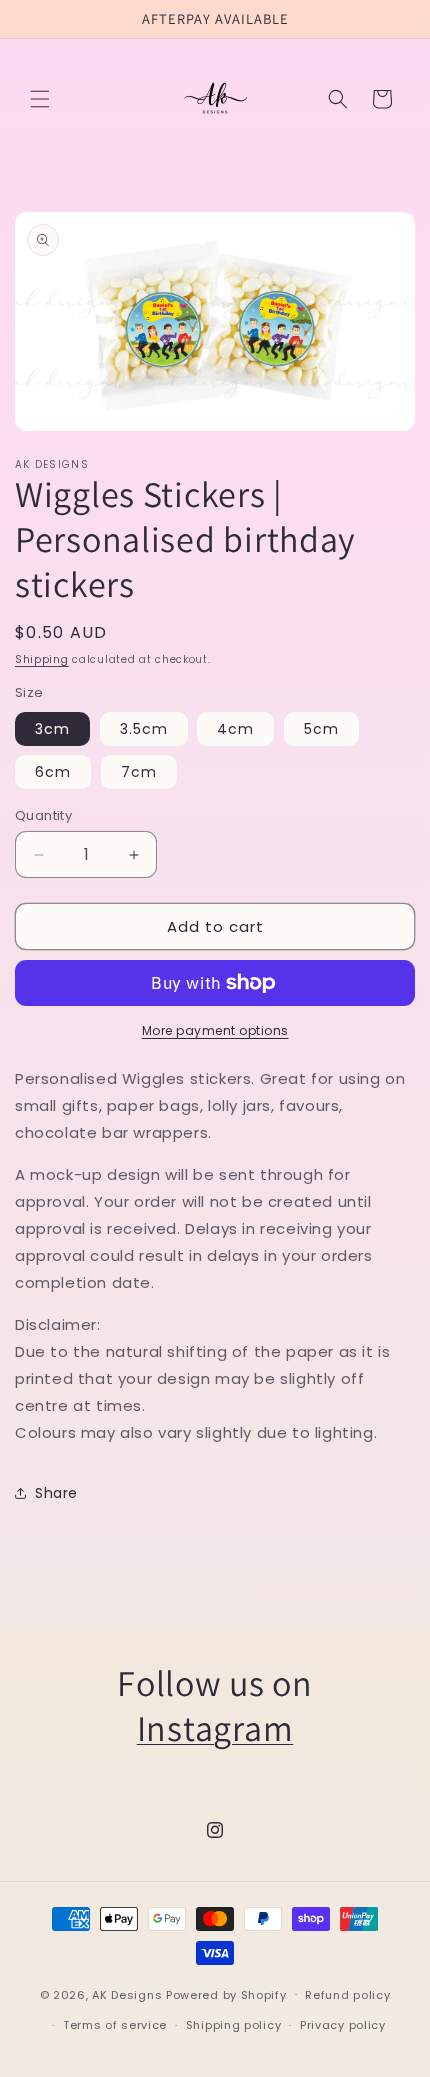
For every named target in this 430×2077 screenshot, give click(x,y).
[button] (40, 99)
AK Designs (127, 1994)
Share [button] (56, 1493)
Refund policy (347, 1995)
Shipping (42, 659)
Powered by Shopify (226, 1994)
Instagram (215, 1727)
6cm (53, 772)
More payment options (215, 1030)
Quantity (43, 815)
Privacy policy (343, 2025)
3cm (52, 729)
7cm (139, 772)
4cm (235, 729)
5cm (321, 729)
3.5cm (144, 729)
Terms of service (115, 2025)
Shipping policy (234, 2025)
